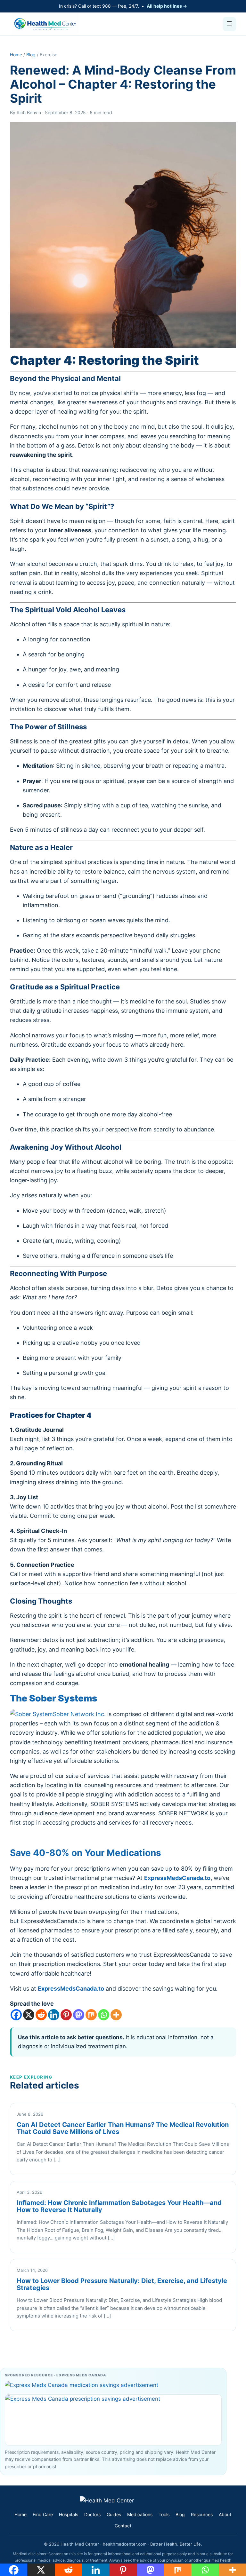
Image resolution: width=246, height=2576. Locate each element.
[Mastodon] (79, 2015)
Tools (164, 2514)
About (225, 2514)
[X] (29, 2015)
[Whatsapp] (104, 2015)
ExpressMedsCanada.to (177, 1878)
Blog (31, 55)
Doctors (92, 2514)
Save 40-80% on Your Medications (86, 1853)
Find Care (43, 2514)
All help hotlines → (167, 6)
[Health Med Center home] (45, 24)
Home (16, 55)
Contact (123, 2526)
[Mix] (91, 2015)
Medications (140, 2514)
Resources (202, 2514)
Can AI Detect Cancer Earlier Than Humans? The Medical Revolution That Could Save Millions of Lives (123, 2128)
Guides (114, 2514)
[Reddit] (41, 2015)
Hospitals (69, 2514)
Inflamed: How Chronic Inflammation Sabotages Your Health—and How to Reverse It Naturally (119, 2206)
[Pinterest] (66, 2015)
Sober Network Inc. (79, 1714)
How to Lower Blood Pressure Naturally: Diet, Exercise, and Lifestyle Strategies (122, 2284)
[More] (116, 2015)
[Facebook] (16, 2015)
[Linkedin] (54, 2015)
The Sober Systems (53, 1698)
